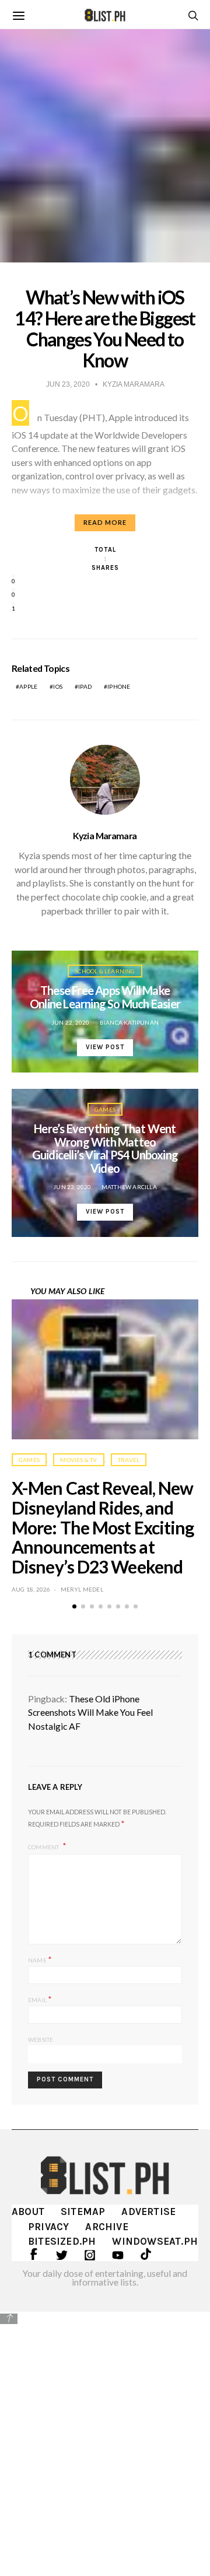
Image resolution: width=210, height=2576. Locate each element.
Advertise (148, 2211)
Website (41, 2039)
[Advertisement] (105, 2436)
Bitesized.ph (62, 2241)
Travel (129, 1460)
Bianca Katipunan (129, 1022)
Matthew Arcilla (129, 1187)
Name (40, 1959)
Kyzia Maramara (105, 836)
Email (40, 1999)
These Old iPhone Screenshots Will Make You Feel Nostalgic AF (90, 1713)
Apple (28, 686)
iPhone (119, 686)
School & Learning (105, 971)
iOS (58, 686)
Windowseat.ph (155, 2241)
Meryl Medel (82, 1589)
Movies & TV (78, 1460)
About (28, 2211)
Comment (44, 1846)
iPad (85, 686)
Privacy (48, 2227)
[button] (74, 1606)
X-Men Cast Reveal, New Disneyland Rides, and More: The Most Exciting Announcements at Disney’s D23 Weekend (103, 1527)
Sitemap (83, 2211)
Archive (106, 2227)
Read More (105, 522)
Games (105, 1109)
